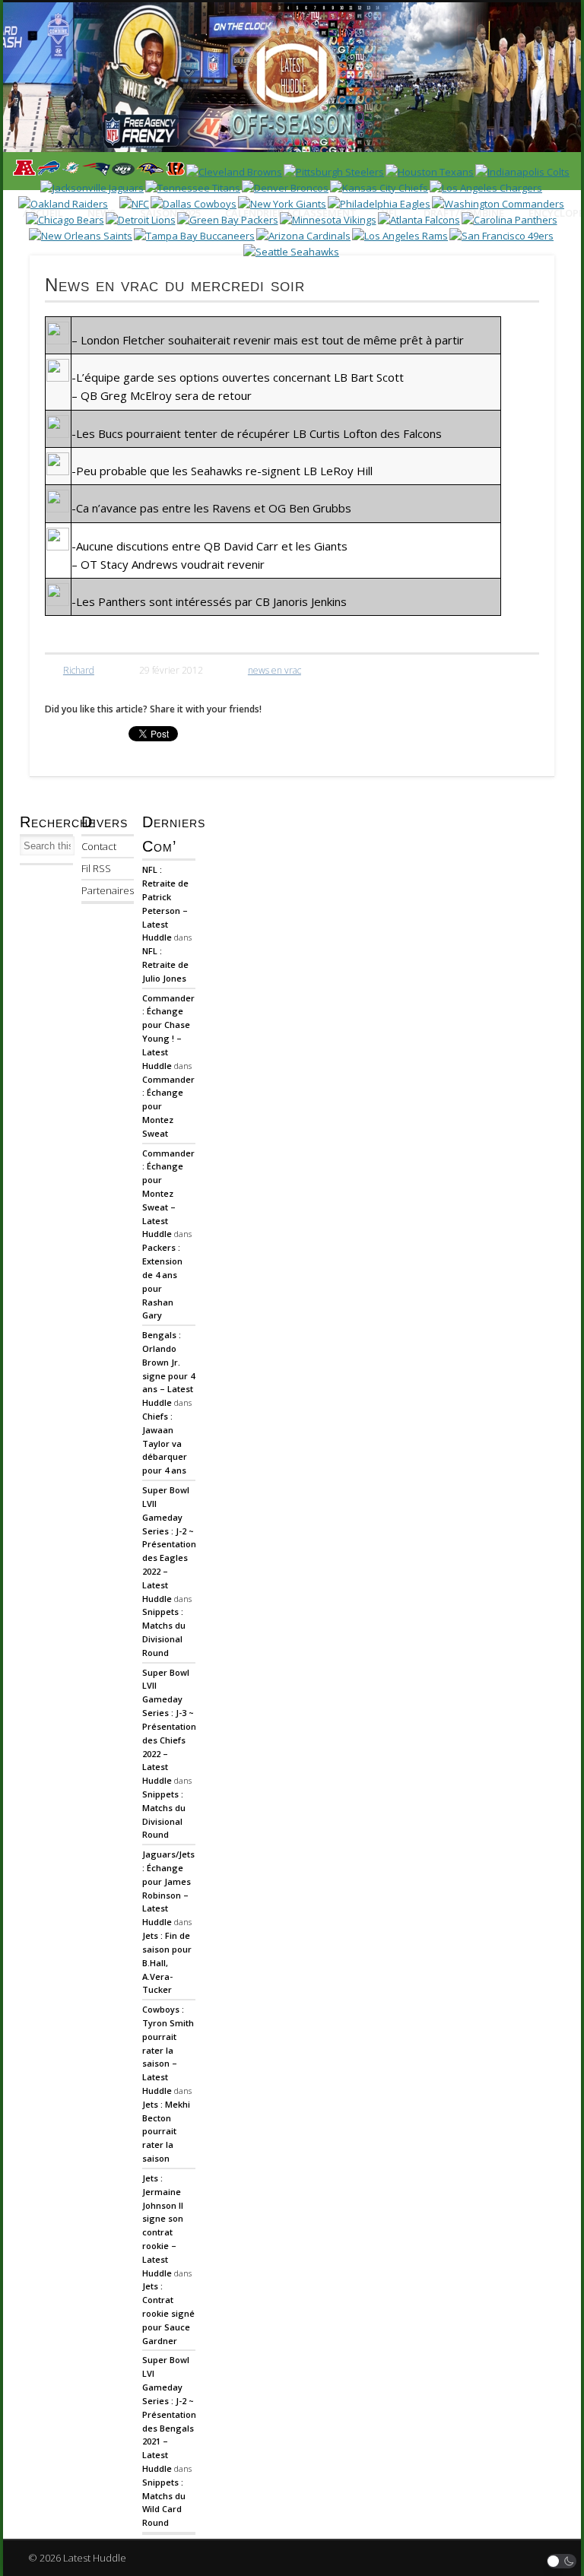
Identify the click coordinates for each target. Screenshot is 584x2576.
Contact (99, 846)
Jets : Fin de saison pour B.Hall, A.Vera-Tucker (167, 1962)
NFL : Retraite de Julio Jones (165, 964)
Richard (79, 670)
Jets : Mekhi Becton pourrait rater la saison (166, 2131)
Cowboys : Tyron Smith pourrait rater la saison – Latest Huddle (168, 2050)
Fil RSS (96, 868)
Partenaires (108, 890)
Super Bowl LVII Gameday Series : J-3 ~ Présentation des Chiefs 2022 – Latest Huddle (169, 1727)
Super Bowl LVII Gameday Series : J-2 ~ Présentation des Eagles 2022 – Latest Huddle (169, 1544)
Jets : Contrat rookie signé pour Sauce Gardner (168, 2313)
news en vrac (275, 670)
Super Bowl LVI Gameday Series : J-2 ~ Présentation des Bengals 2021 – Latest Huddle (169, 2414)
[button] (562, 2561)
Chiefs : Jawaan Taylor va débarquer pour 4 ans (165, 1443)
